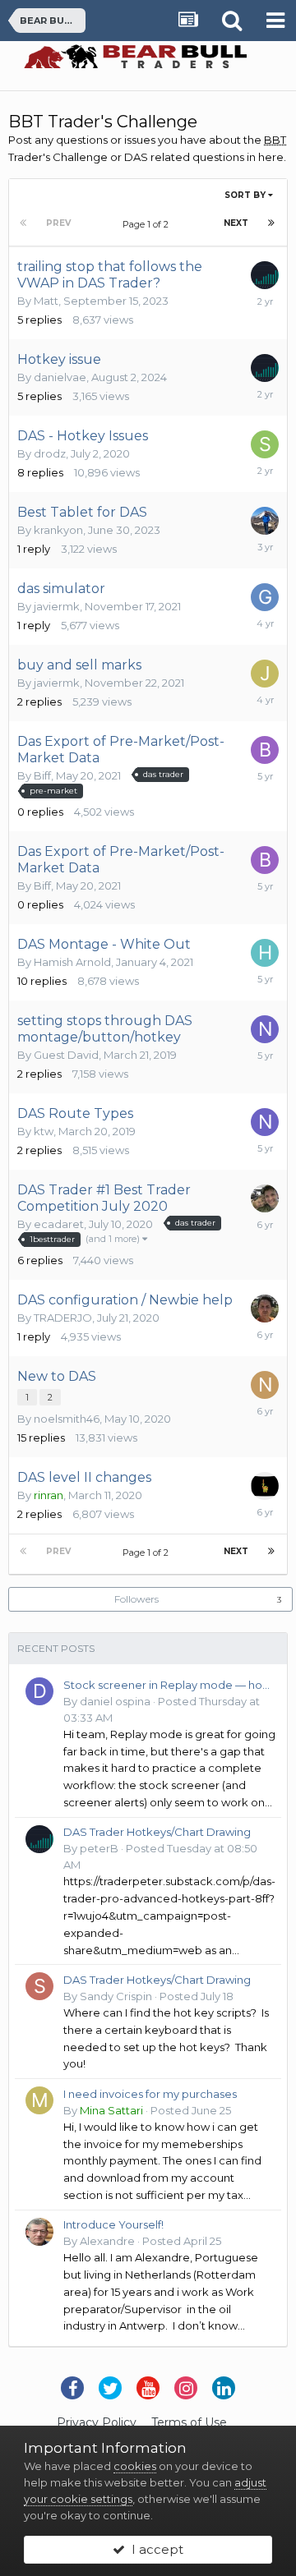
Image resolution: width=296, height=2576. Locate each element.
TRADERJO (63, 1318)
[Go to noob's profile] (265, 1029)
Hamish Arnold (72, 962)
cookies (135, 2466)
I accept (154, 2549)
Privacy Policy (97, 2422)
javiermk (57, 606)
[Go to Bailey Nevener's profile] (265, 1198)
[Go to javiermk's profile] (265, 674)
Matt (46, 301)
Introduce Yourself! (113, 2224)
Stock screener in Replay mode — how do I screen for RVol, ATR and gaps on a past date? (169, 1685)
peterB (99, 1848)
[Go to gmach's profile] (265, 597)
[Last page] (271, 223)
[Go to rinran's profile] (265, 1486)
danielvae (60, 377)
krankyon (58, 530)
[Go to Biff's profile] (265, 750)
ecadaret (59, 1224)
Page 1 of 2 (148, 224)
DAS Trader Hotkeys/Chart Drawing (157, 1832)
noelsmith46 (67, 1419)
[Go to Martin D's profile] (265, 521)
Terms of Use (189, 2422)
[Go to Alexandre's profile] (39, 2232)
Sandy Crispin (116, 1996)
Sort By (246, 195)
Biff (42, 775)
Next (236, 223)
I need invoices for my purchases (150, 2094)
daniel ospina (115, 1701)
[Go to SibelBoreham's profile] (265, 444)
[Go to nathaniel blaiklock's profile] (265, 1385)
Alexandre (107, 2241)
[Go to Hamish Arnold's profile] (265, 953)
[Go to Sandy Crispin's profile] (39, 1986)
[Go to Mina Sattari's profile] (39, 2100)
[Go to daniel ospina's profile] (39, 1691)
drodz (50, 453)
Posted (197, 1996)
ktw (44, 1131)
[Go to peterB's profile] (265, 275)
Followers (136, 1599)
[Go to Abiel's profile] (265, 1309)
